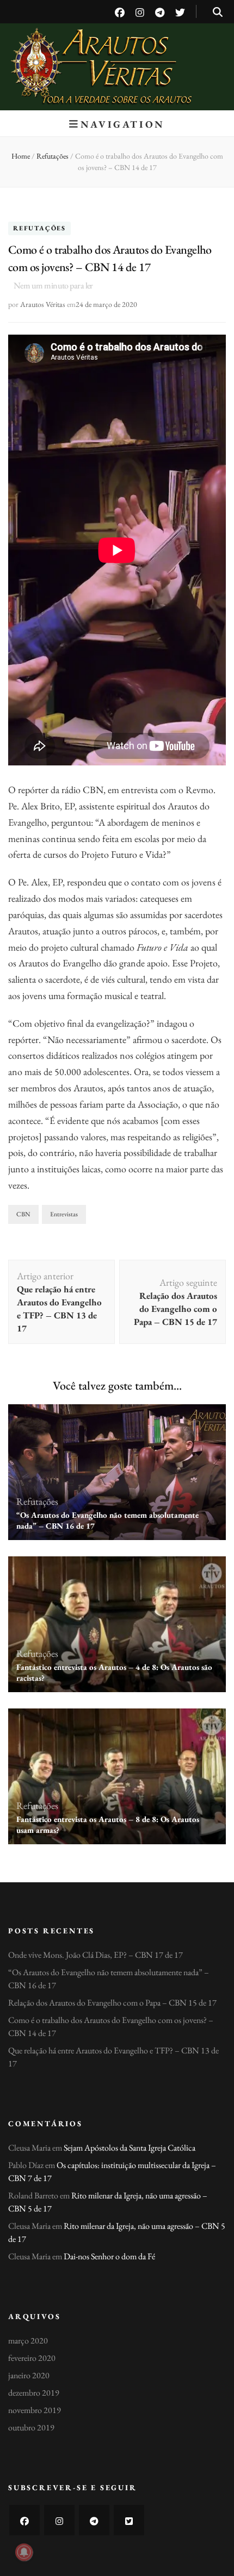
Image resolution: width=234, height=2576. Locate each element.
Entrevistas (64, 1214)
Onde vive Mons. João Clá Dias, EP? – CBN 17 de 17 (96, 1955)
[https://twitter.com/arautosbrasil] (129, 2520)
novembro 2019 (35, 2410)
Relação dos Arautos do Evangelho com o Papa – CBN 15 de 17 (112, 2003)
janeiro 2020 (29, 2375)
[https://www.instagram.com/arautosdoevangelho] (59, 2520)
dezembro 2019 (34, 2393)
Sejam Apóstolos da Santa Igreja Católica (130, 2148)
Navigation (123, 124)
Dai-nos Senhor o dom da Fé (109, 2256)
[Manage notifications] (24, 2552)
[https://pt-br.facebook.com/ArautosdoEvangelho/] (24, 2520)
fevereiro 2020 (32, 2358)
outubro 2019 (31, 2427)
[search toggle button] (218, 12)
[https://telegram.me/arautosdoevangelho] (94, 2520)
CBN (23, 1214)
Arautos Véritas (117, 54)
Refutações (39, 229)
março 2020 (28, 2341)
